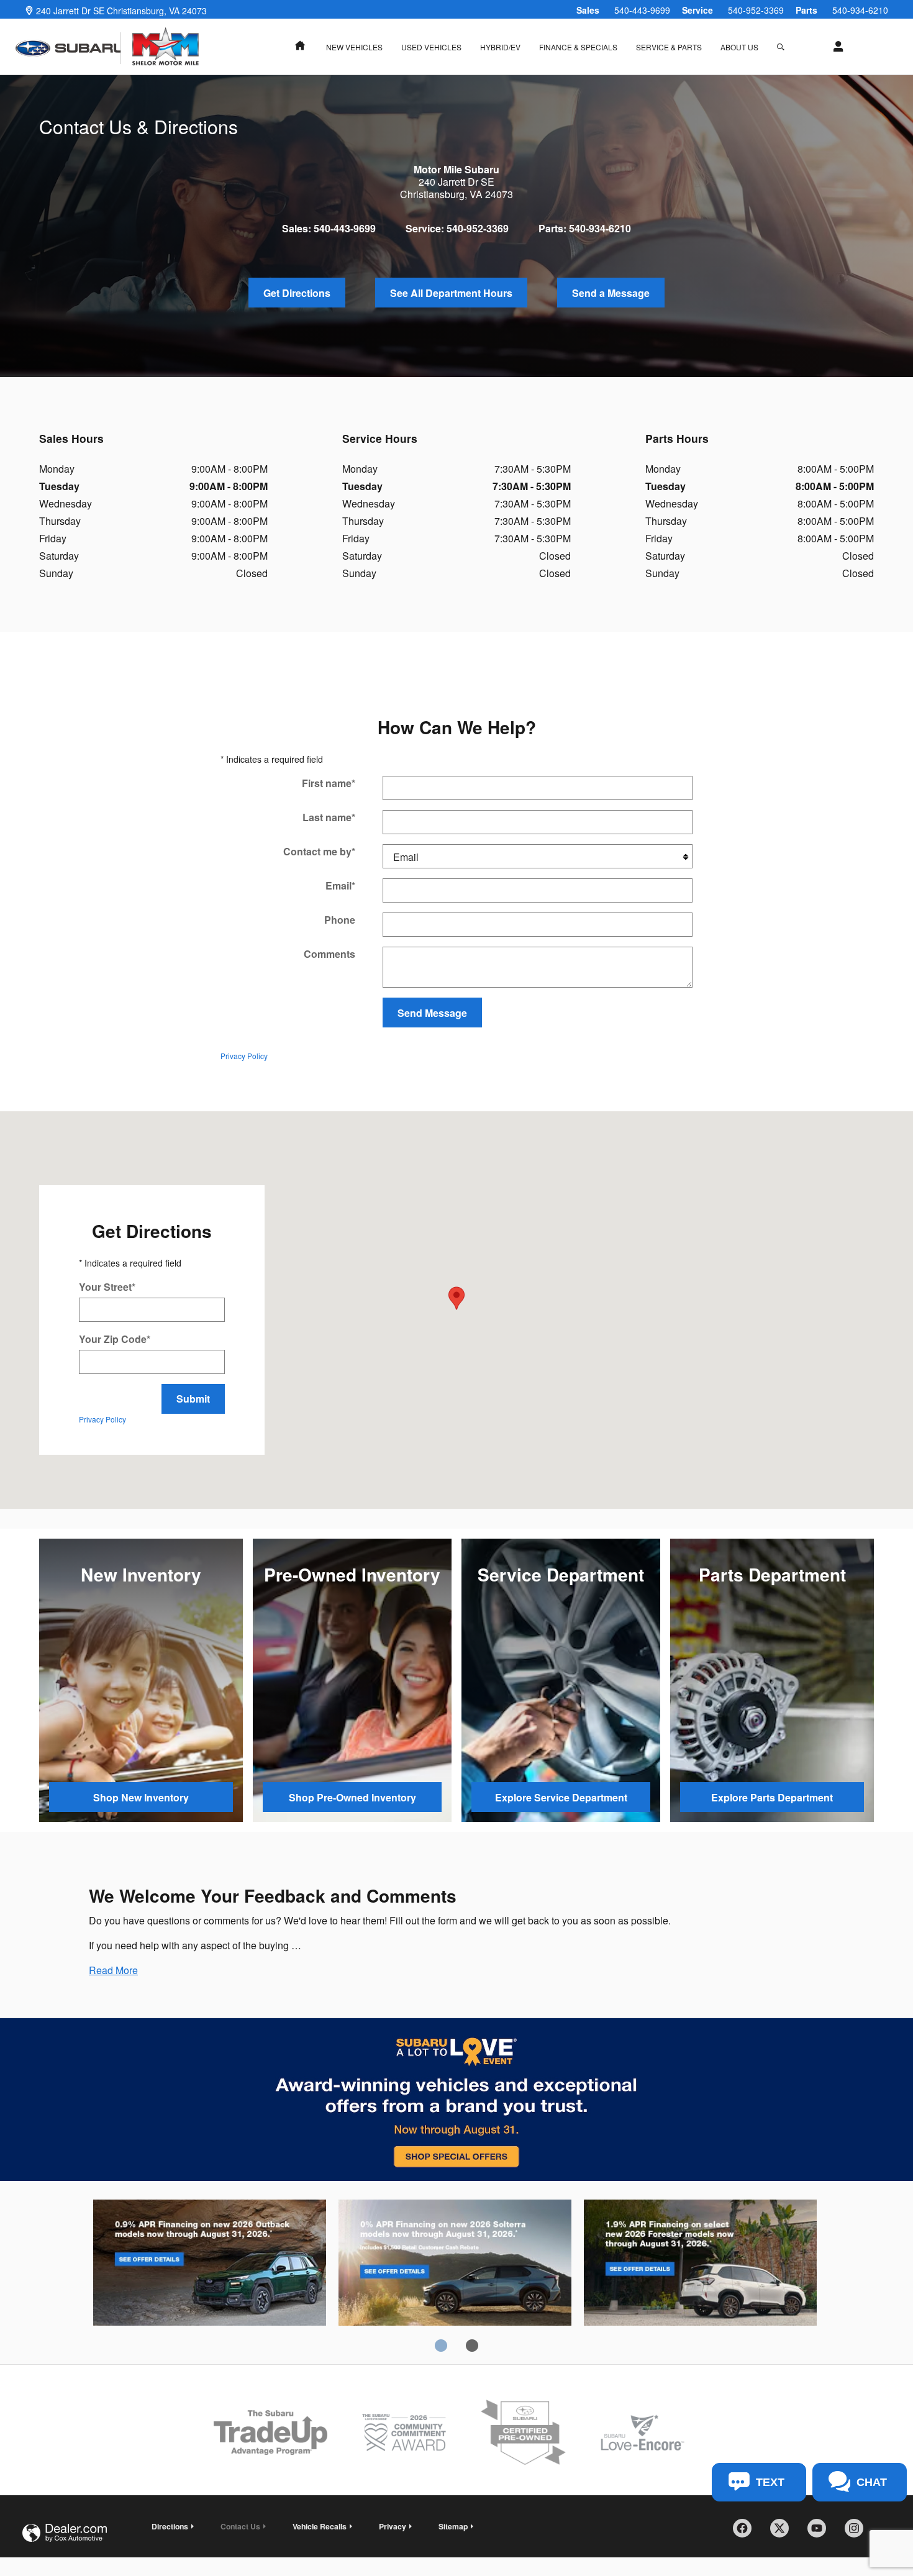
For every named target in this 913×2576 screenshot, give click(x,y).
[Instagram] (858, 2533)
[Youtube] (821, 2533)
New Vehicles (354, 47)
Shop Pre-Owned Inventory (352, 1797)
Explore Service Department (561, 1797)
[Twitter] (784, 2533)
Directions (170, 2526)
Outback (210, 2265)
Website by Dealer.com (65, 2533)
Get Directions (297, 293)
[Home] (68, 48)
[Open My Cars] (835, 47)
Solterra (455, 2265)
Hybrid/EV (500, 47)
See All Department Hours (451, 293)
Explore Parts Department (772, 1797)
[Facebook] (747, 2533)
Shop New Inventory (141, 1797)
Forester (700, 2265)
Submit (193, 1399)
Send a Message (611, 293)
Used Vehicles (431, 47)
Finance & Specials (578, 47)
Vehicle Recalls (320, 2526)
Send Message (432, 1013)
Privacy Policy (244, 1056)
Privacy (393, 2526)
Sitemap (453, 2526)
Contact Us (240, 2526)
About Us (739, 47)
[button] (113, 1970)
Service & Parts (669, 47)
